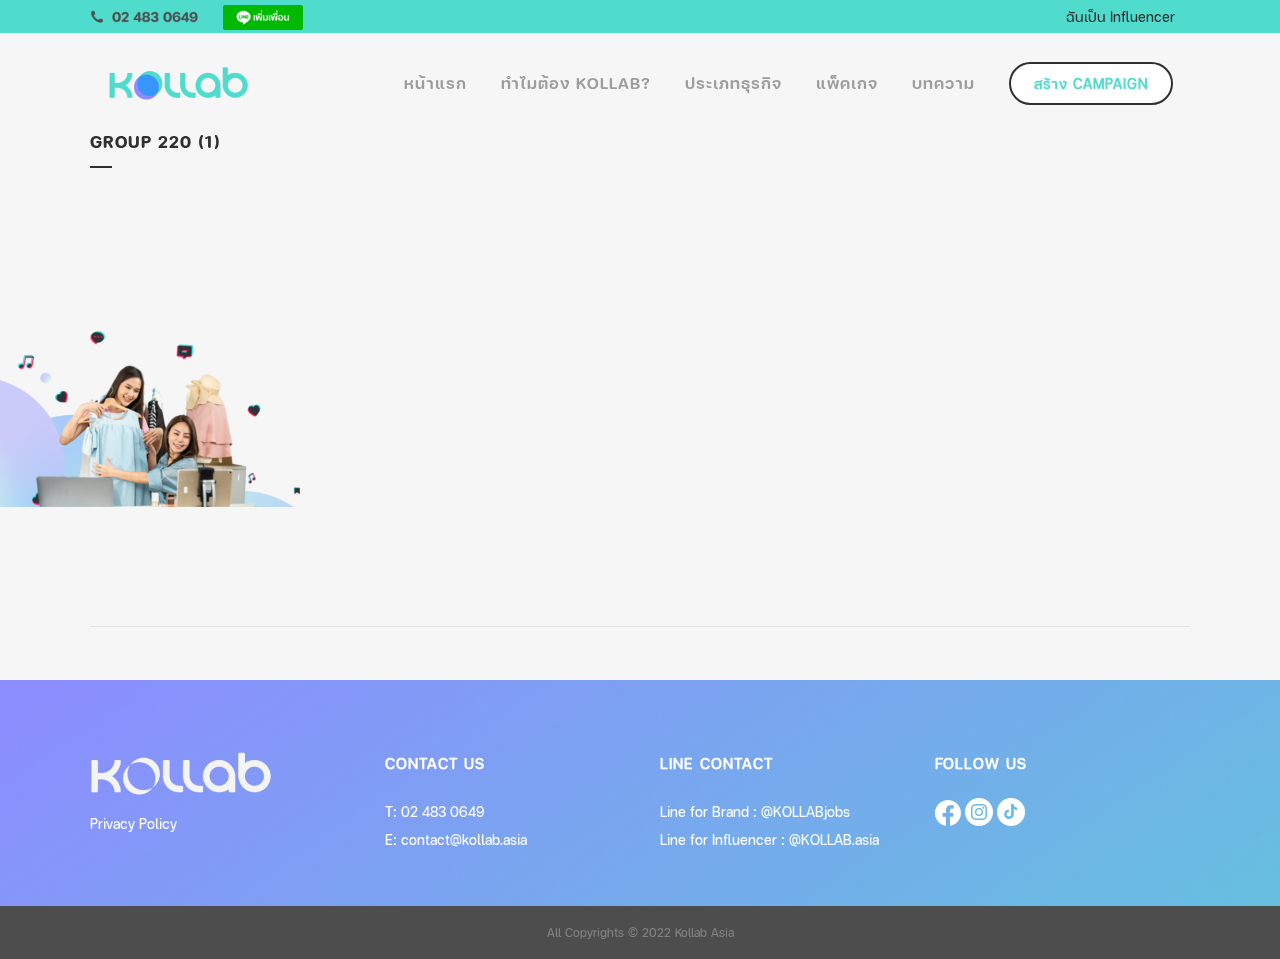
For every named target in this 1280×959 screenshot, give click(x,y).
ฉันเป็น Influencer (1120, 16)
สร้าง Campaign (1091, 83)
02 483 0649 (443, 811)
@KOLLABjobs (805, 811)
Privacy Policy (133, 823)
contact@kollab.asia (464, 839)
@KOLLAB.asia (834, 839)
